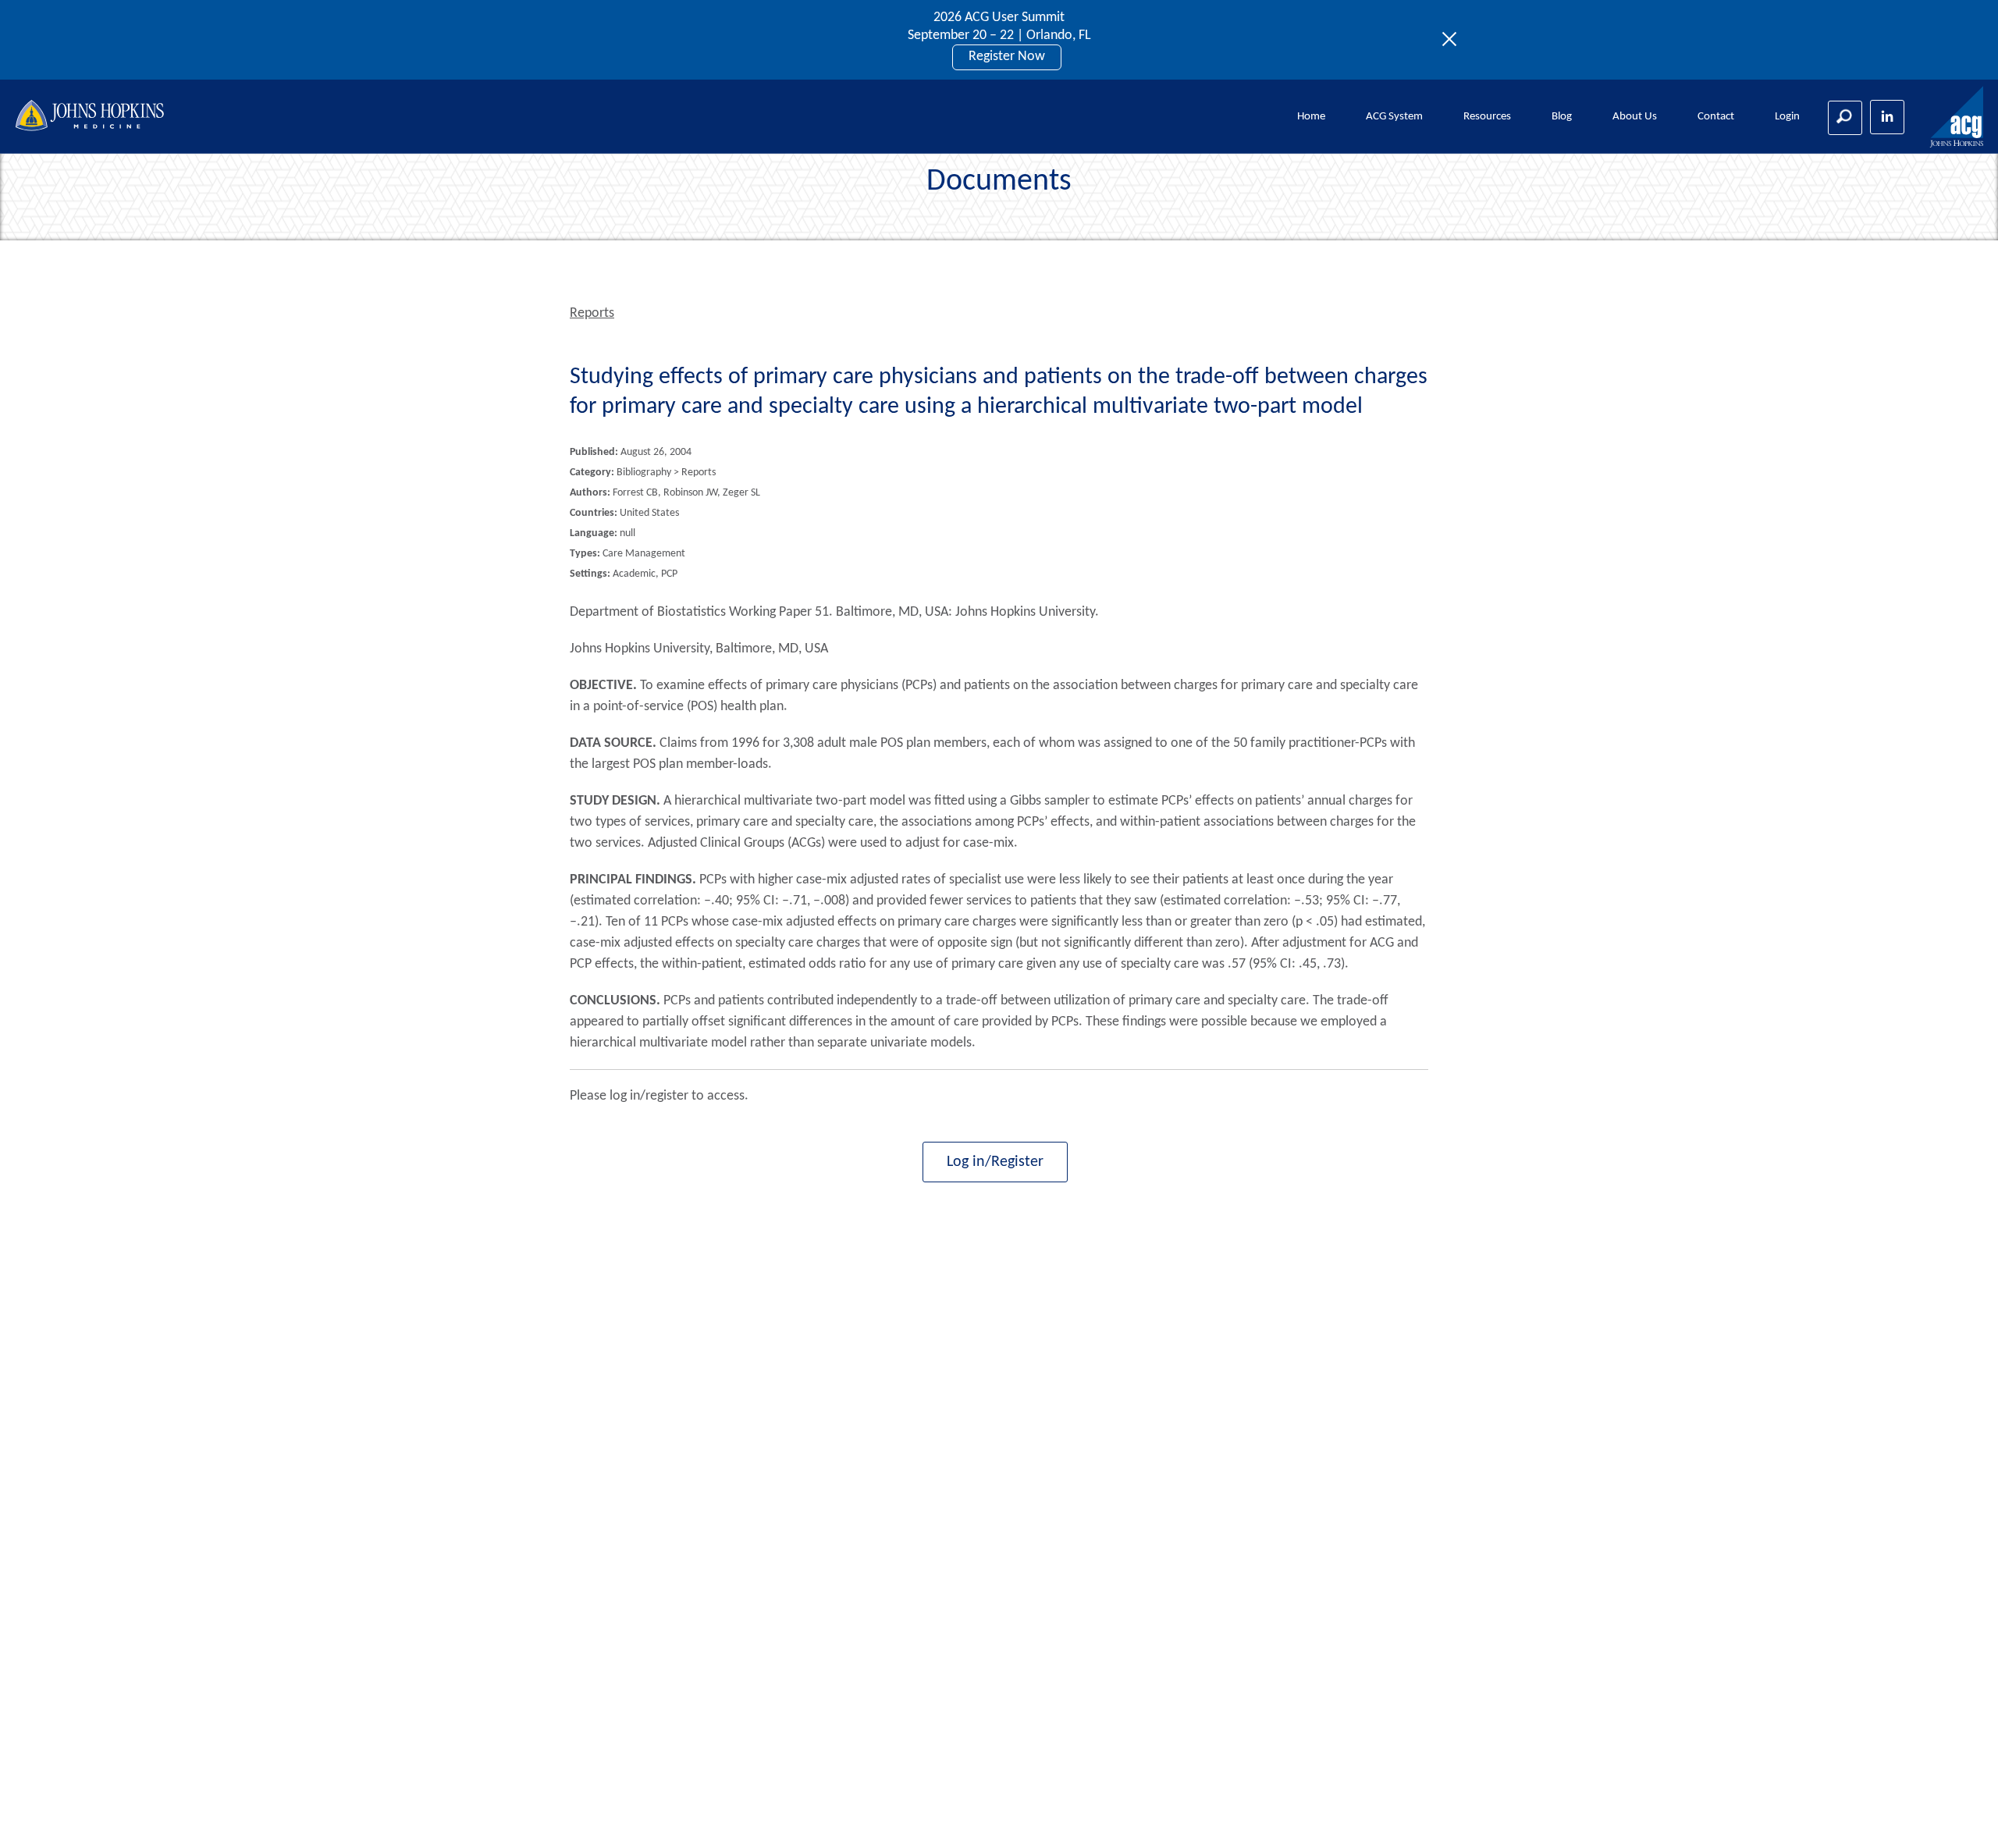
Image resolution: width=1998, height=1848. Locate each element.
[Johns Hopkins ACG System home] (1957, 117)
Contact (1716, 117)
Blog (1562, 117)
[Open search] (1845, 118)
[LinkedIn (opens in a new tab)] (1887, 117)
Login (1787, 117)
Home (1311, 117)
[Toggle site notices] (1454, 40)
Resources (1487, 117)
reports (592, 313)
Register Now (1007, 57)
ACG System (1394, 117)
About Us (1635, 117)
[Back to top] (1960, 1816)
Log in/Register (995, 1162)
